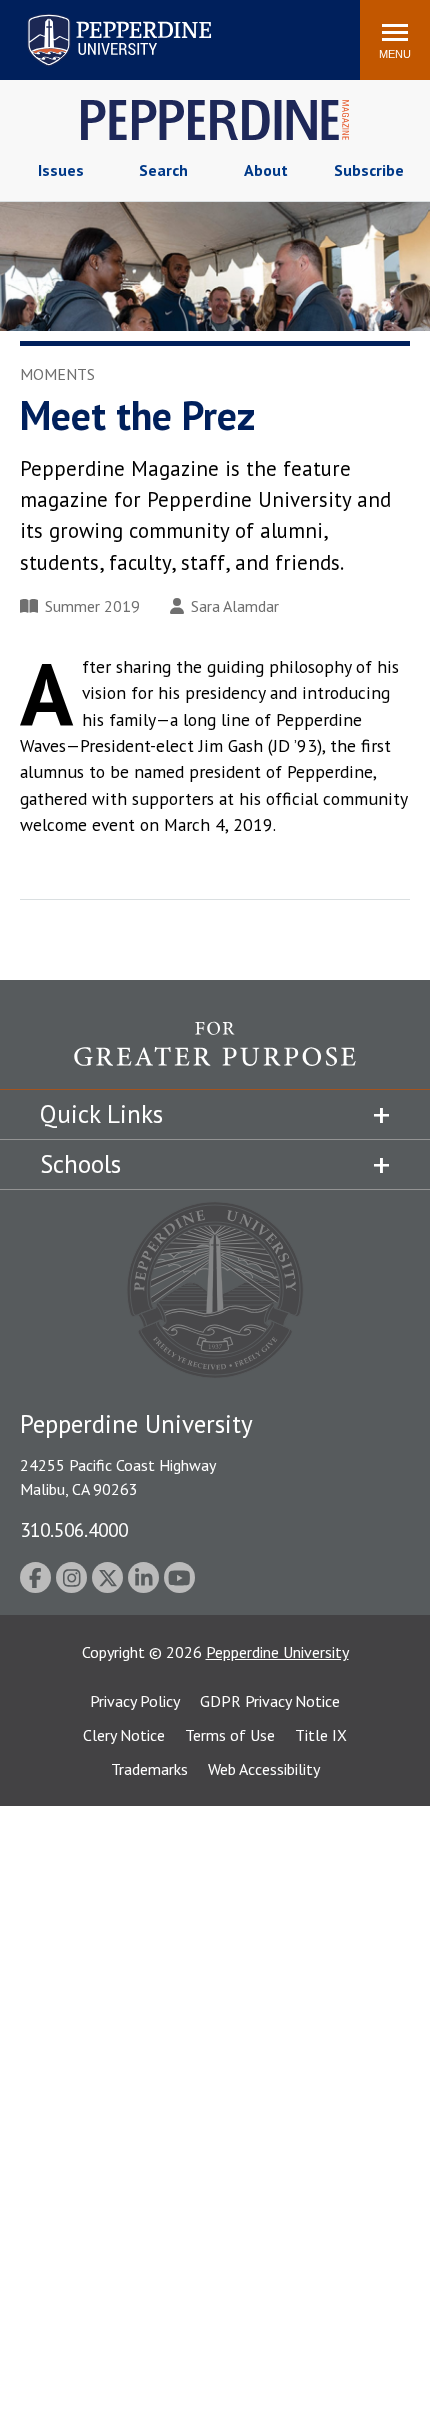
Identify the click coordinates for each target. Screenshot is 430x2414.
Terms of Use (230, 1735)
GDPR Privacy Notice (270, 1701)
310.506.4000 (74, 1529)
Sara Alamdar (235, 606)
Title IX (321, 1735)
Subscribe (369, 170)
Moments (57, 374)
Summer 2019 (92, 606)
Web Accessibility (264, 1769)
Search (163, 170)
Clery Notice (124, 1735)
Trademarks (149, 1769)
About (266, 170)
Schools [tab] (80, 1164)
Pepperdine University (95, 18)
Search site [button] (72, 30)
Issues (61, 170)
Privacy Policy (135, 1701)
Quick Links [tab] (101, 1114)
